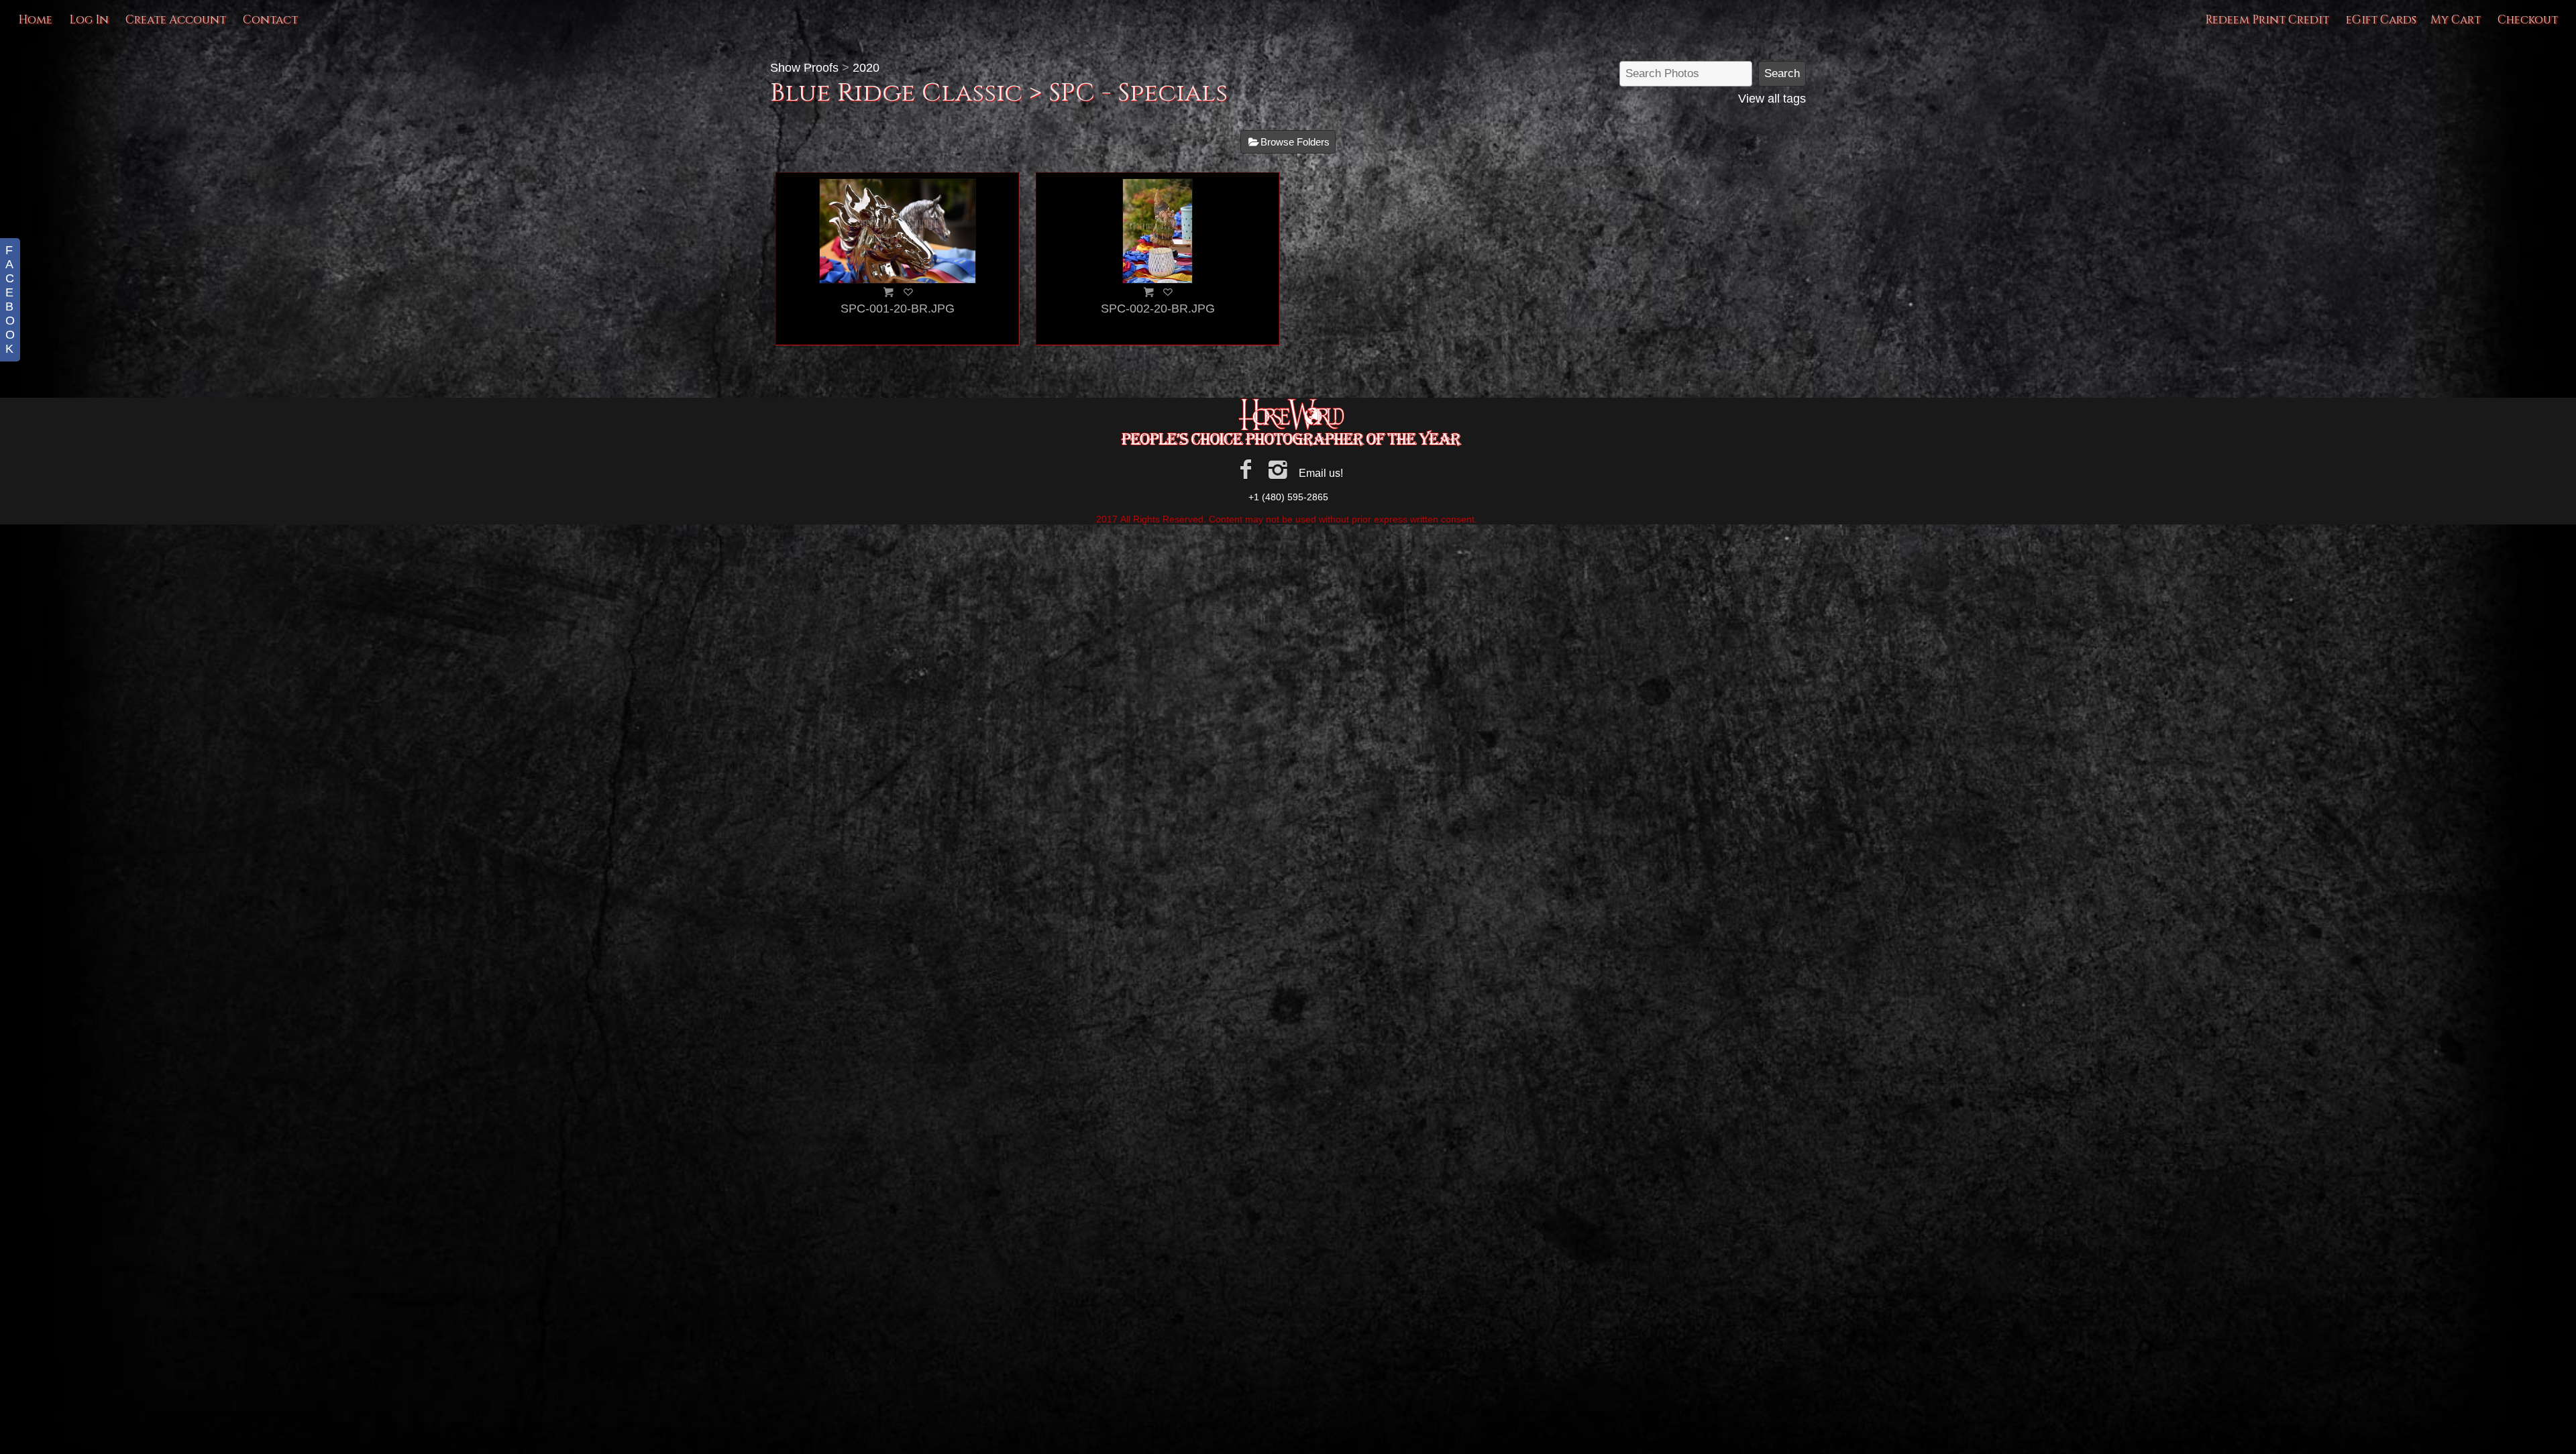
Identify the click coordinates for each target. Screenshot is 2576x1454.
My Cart (2457, 20)
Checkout (2528, 20)
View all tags (1772, 99)
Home (35, 20)
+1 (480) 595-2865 (1288, 497)
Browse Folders (1295, 142)
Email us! (1321, 473)
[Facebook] (1245, 469)
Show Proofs (804, 68)
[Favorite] (908, 292)
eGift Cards (2381, 20)
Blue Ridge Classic (896, 93)
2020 (866, 68)
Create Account (176, 20)
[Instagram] (1278, 469)
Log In (89, 20)
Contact (270, 20)
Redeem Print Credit (2267, 20)
